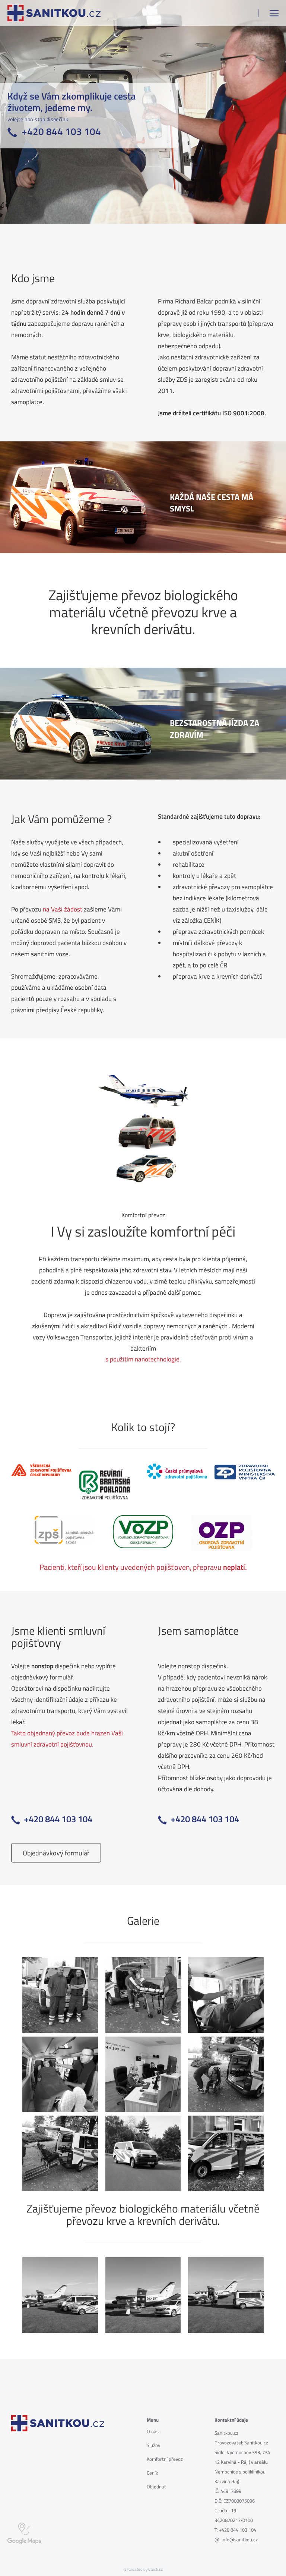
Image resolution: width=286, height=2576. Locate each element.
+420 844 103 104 (238, 2530)
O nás (153, 2431)
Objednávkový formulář (56, 1853)
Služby (153, 2445)
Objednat (156, 2487)
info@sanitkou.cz (240, 2539)
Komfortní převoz (165, 2459)
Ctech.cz (155, 2569)
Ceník (152, 2473)
